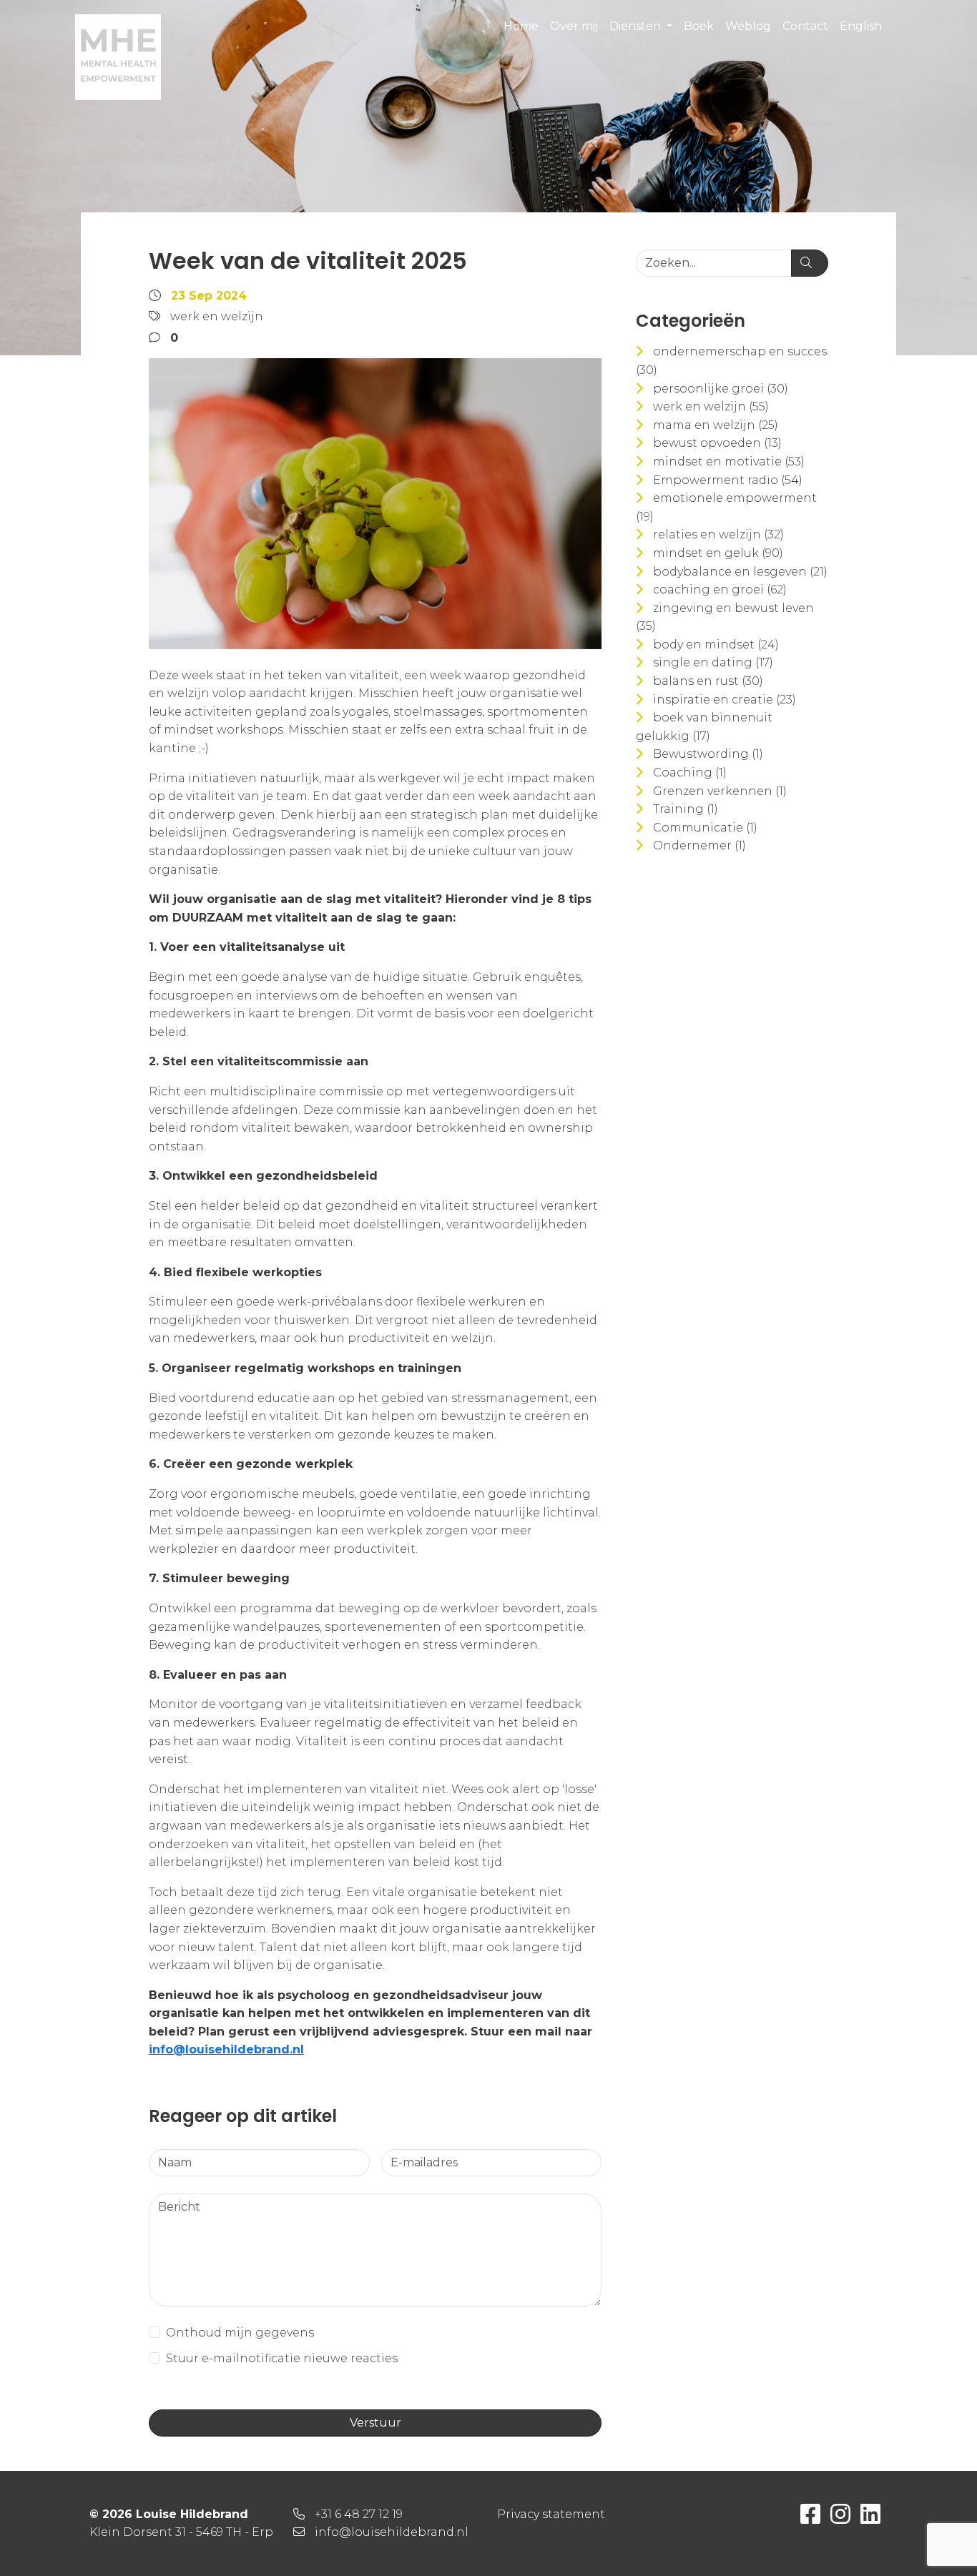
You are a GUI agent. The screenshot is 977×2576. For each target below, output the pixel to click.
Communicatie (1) (705, 828)
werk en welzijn (217, 316)
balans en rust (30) (708, 681)
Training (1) (686, 809)
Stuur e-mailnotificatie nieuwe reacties (282, 2358)
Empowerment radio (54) (728, 480)
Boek (699, 26)
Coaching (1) (690, 773)
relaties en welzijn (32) (718, 534)
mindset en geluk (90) (718, 553)
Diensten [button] (637, 26)
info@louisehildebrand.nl (226, 2049)
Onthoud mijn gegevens (240, 2333)
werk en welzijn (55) (711, 406)
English (861, 26)
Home (521, 26)
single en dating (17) (713, 662)
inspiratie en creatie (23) (725, 700)
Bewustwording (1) (708, 754)
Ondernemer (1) (699, 845)
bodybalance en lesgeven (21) (740, 572)
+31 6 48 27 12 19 (359, 2514)
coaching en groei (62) (720, 589)
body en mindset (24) (716, 645)
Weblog (748, 26)
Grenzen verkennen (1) (720, 791)
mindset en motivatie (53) (729, 462)
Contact (805, 26)
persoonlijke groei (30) (721, 389)
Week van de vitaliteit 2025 (308, 261)
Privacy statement (551, 2514)
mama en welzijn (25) (716, 425)
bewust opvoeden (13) (717, 443)
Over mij (574, 26)
